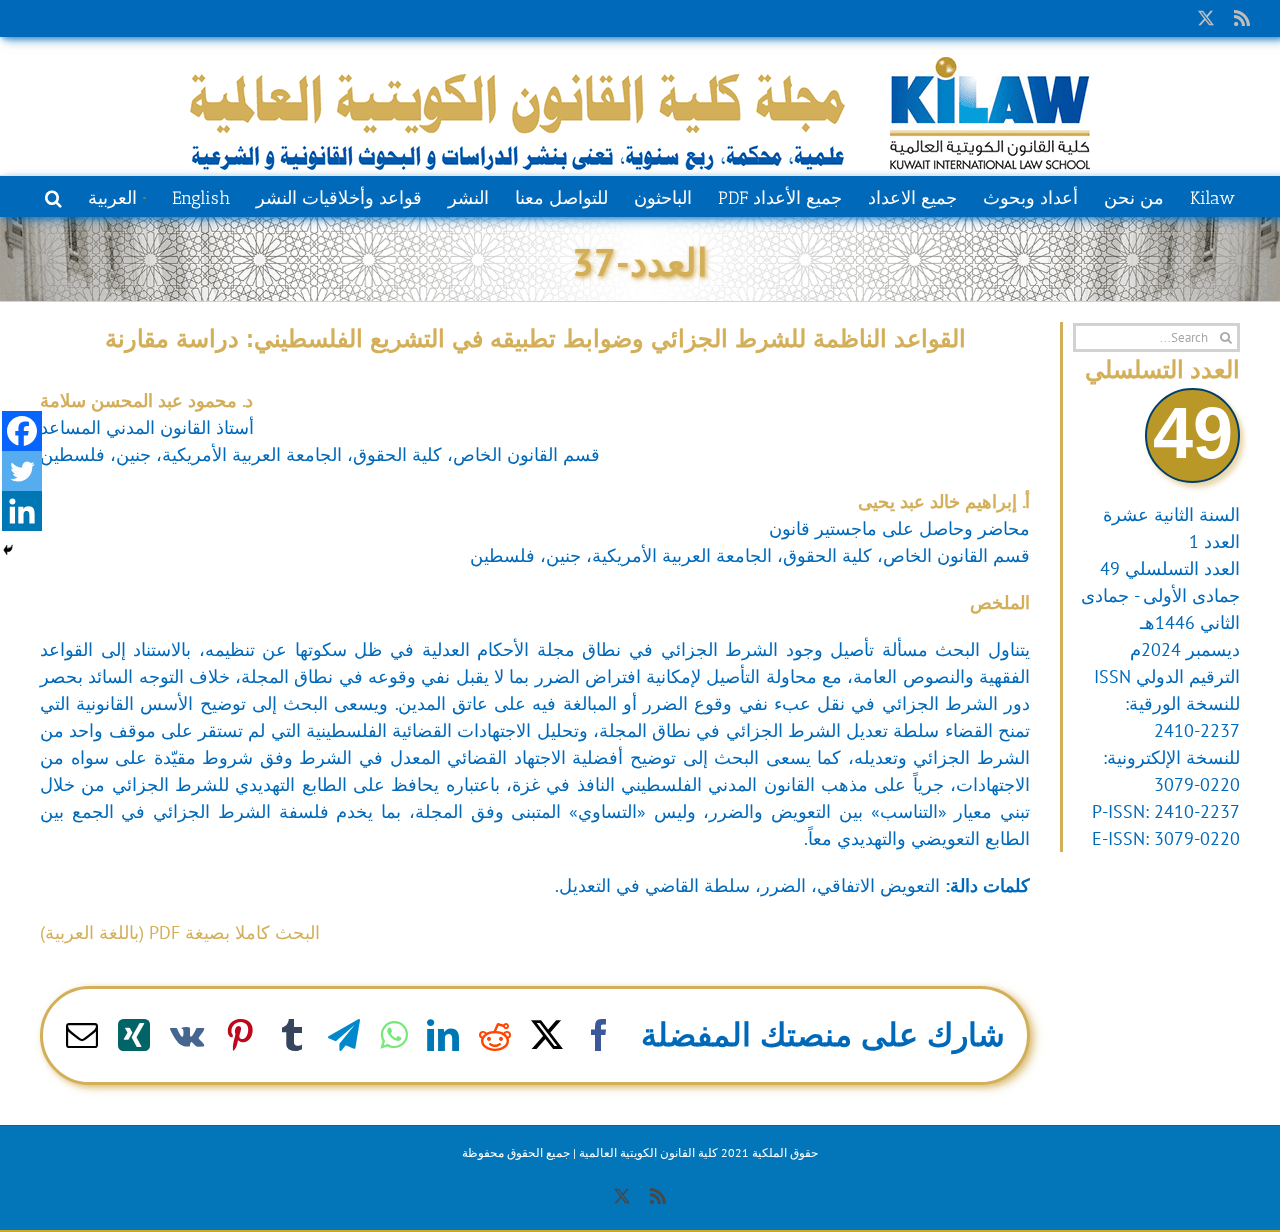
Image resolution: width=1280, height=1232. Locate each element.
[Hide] (8, 550)
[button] (53, 196)
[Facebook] (22, 431)
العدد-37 (640, 261)
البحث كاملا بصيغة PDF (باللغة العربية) (180, 932)
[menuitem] (116, 196)
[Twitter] (22, 471)
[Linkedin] (22, 511)
